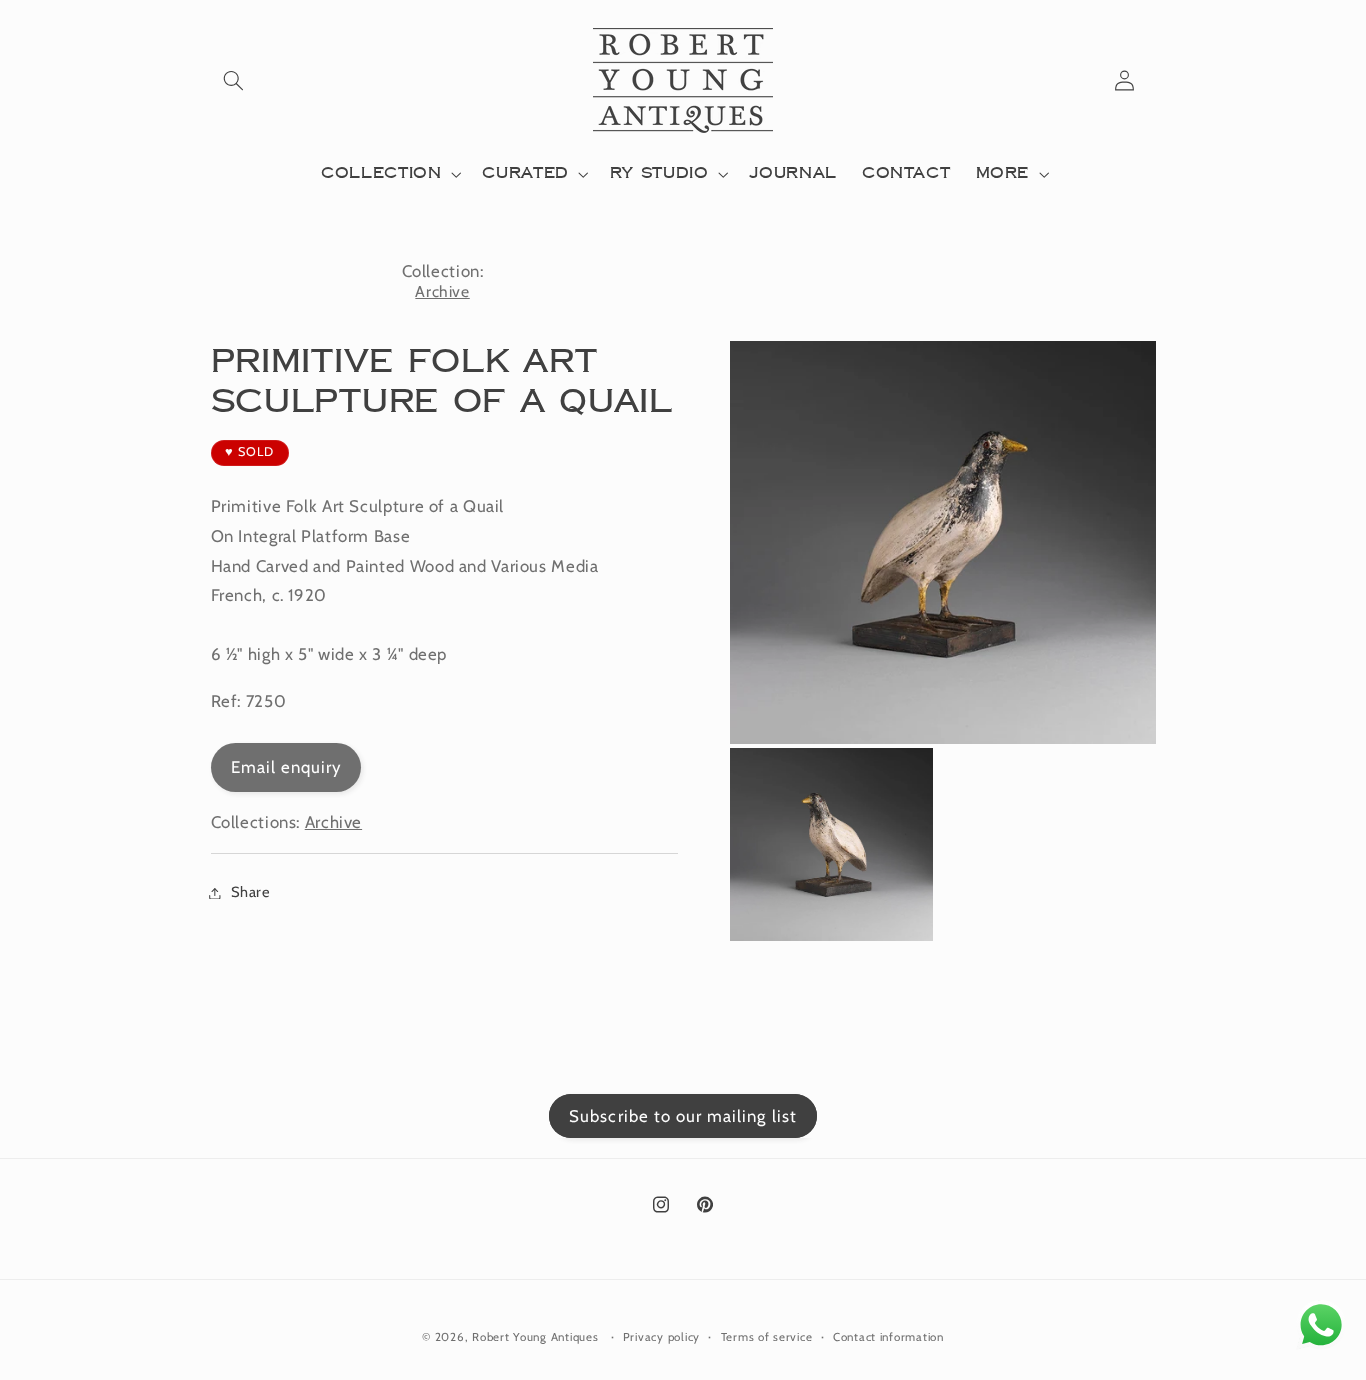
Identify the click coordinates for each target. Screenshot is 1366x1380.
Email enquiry (286, 767)
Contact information (888, 1337)
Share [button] (251, 892)
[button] (234, 80)
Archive (442, 291)
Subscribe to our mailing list (682, 1116)
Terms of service (767, 1337)
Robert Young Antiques (535, 1337)
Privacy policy (661, 1337)
